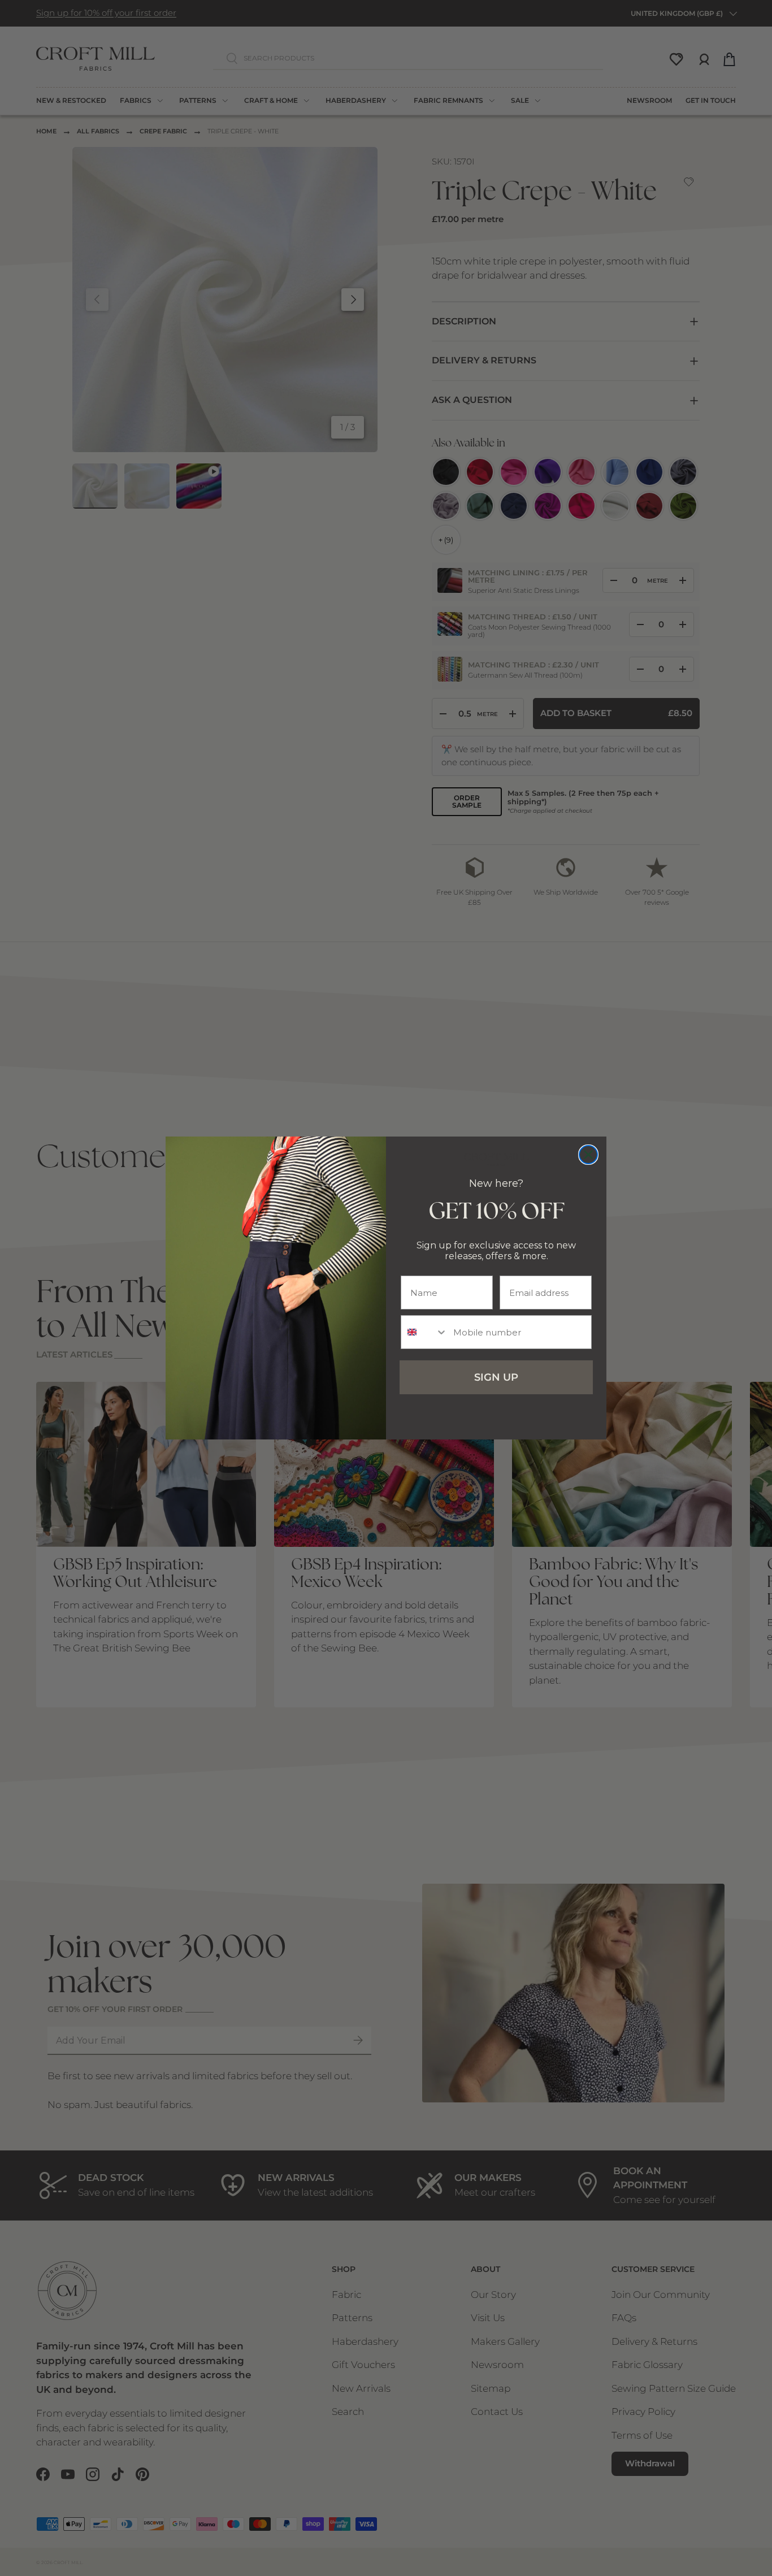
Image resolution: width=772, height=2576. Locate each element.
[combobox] (424, 1332)
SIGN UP (496, 1377)
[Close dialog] (588, 1155)
